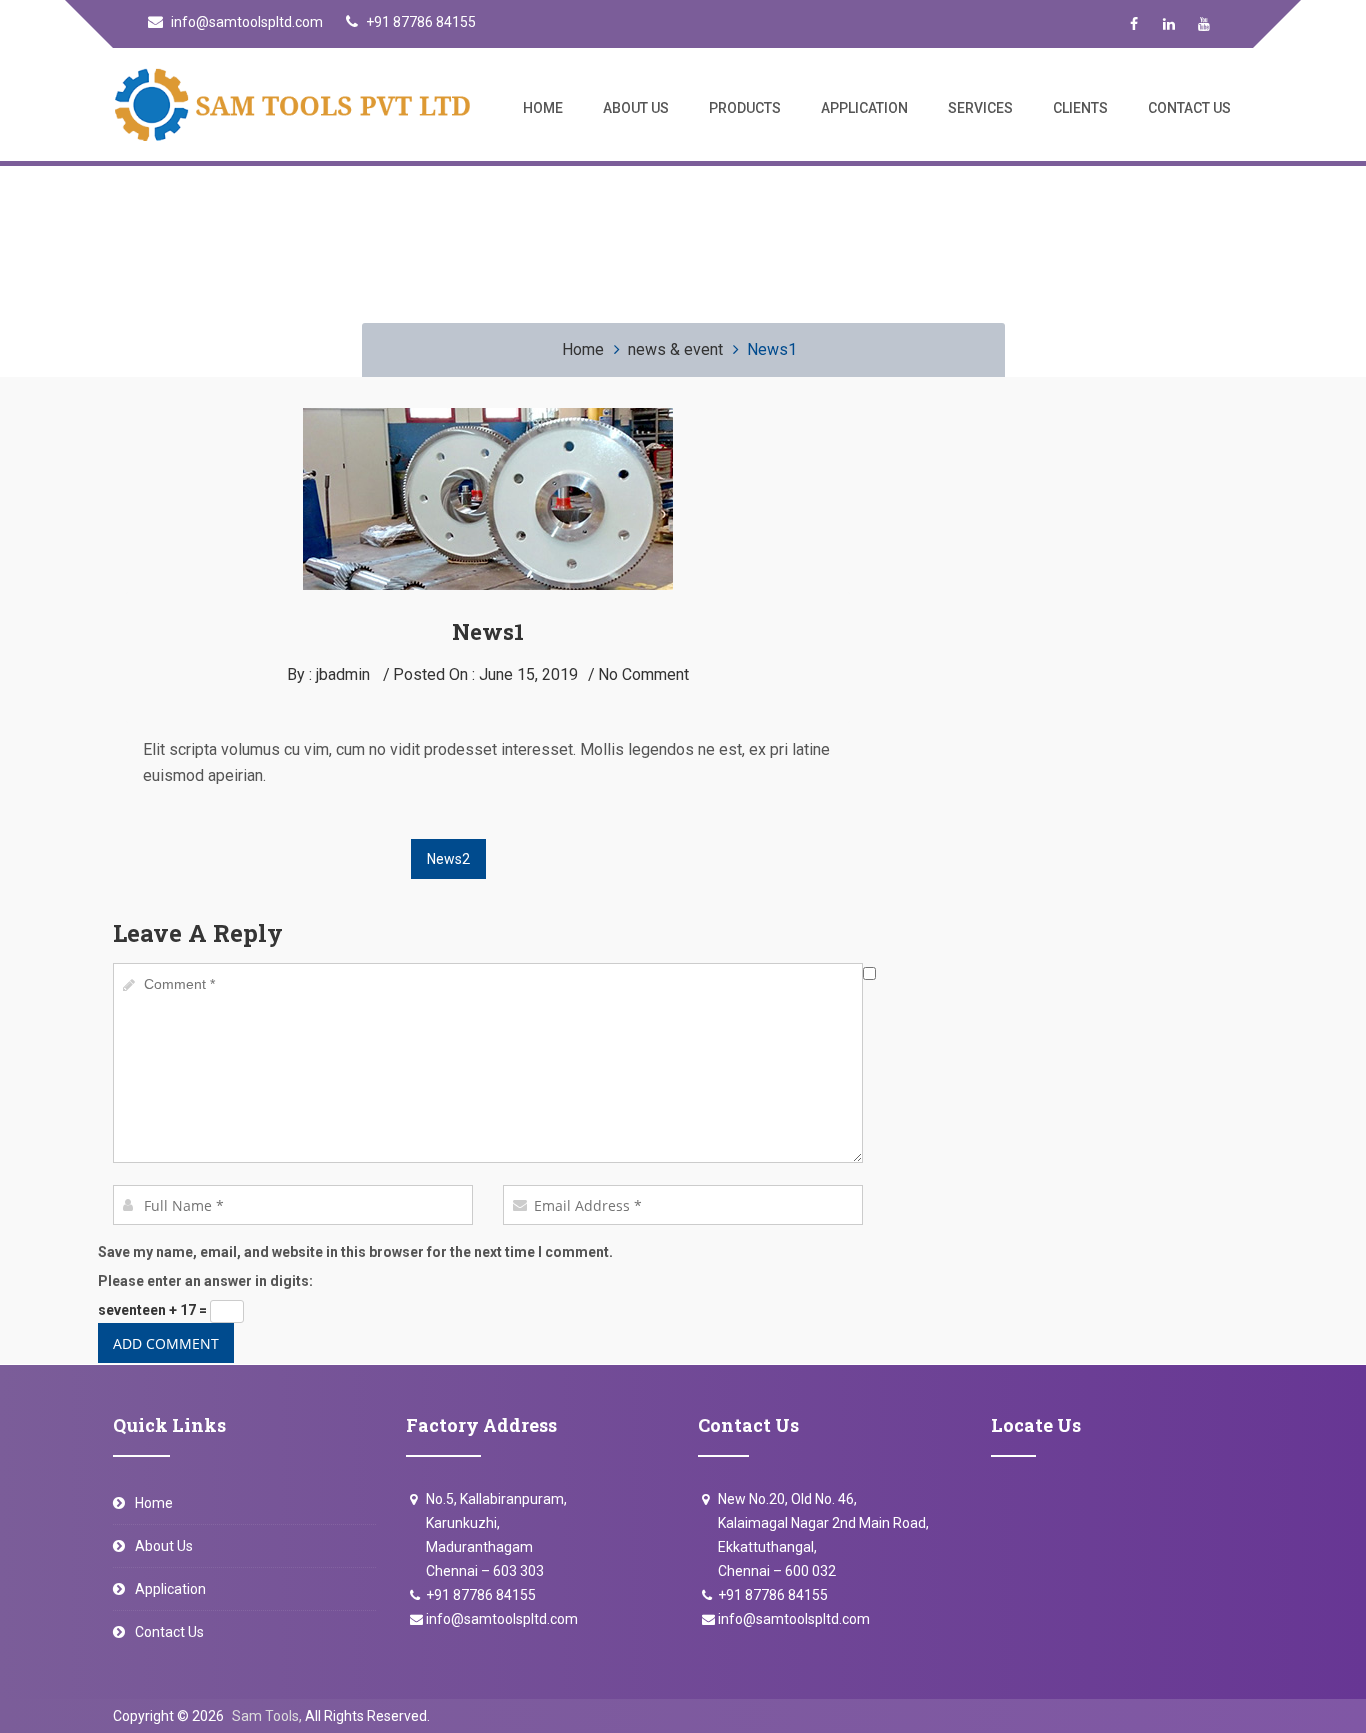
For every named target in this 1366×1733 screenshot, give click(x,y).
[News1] (488, 420)
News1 (488, 631)
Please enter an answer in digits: (205, 1281)
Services (980, 108)
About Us (636, 108)
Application (864, 108)
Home (543, 108)
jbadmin (343, 674)
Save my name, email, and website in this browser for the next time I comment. (355, 1252)
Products (745, 108)
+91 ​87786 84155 (773, 1595)
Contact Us (1189, 108)
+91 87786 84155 (419, 22)
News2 (448, 859)
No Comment (643, 674)
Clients (1080, 108)
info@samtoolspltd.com (245, 22)
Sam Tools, (267, 1716)
